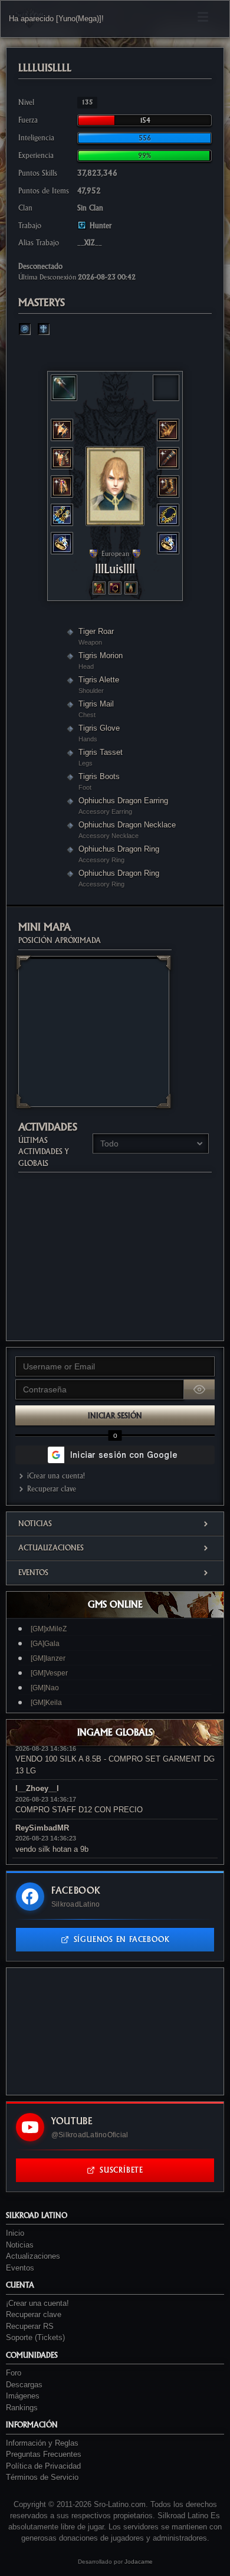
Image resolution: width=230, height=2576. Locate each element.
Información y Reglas (42, 2443)
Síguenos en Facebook (122, 1939)
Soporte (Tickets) (35, 2337)
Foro (14, 2373)
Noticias (35, 1524)
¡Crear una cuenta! (56, 1476)
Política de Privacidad (43, 2466)
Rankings (22, 2408)
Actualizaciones (51, 1548)
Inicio (15, 2233)
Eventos (33, 1573)
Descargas (24, 2385)
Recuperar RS (30, 2326)
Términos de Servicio (42, 2477)
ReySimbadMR (42, 1828)
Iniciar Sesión (115, 1416)
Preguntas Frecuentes (44, 2454)
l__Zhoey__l (37, 1788)
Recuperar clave (52, 1489)
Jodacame (139, 2562)
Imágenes (23, 2396)
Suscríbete (121, 2170)
